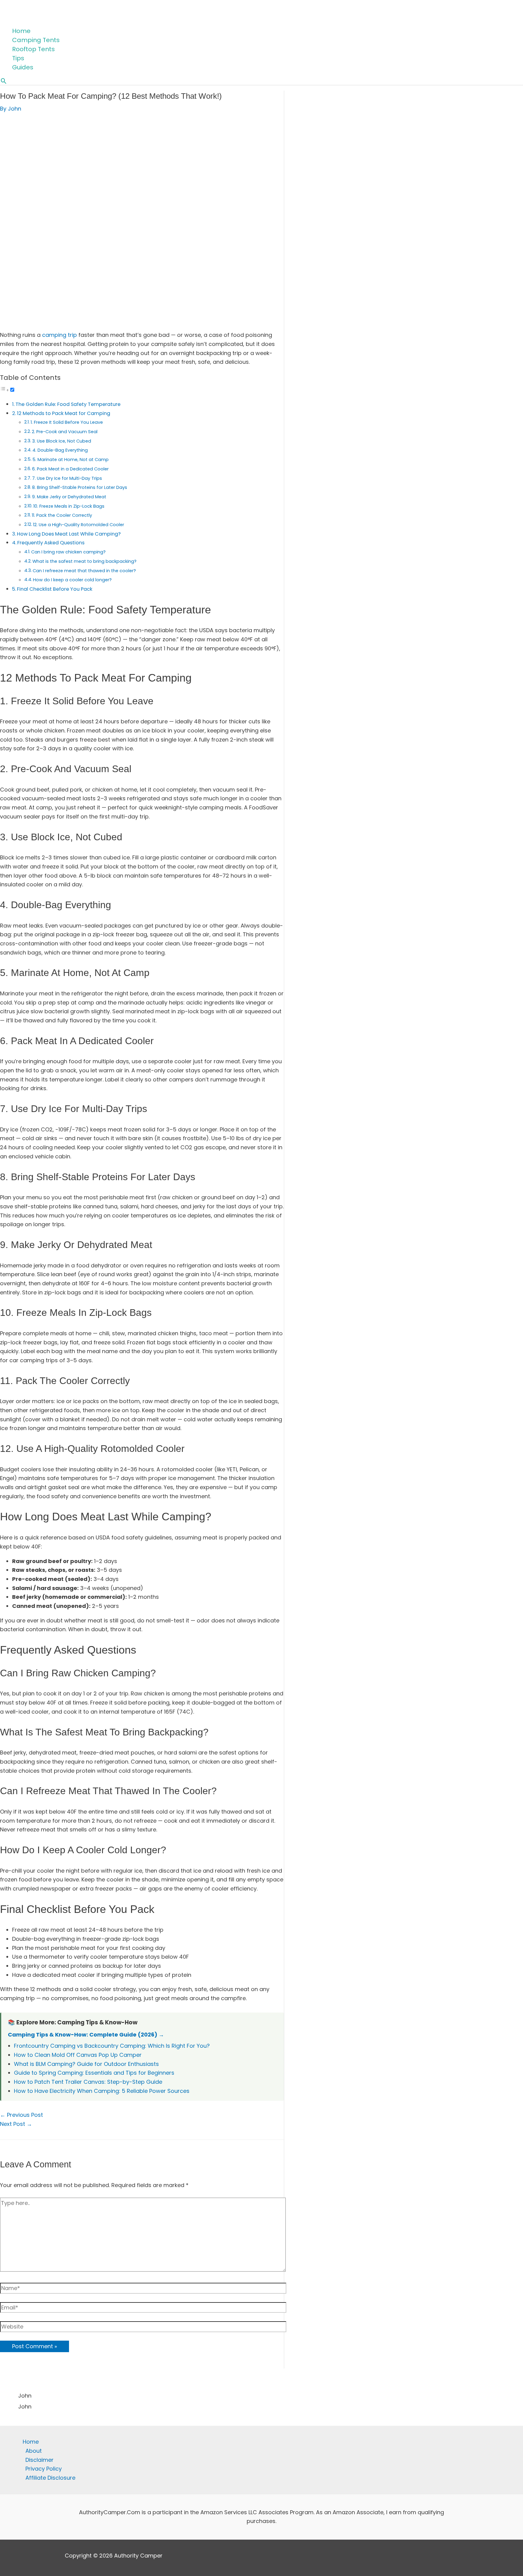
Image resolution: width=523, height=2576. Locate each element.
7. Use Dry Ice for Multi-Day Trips (67, 478)
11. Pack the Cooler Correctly (62, 515)
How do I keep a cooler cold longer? (72, 580)
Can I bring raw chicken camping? (68, 552)
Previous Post (21, 2115)
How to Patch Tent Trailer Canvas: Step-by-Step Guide (88, 2082)
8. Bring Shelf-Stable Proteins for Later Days (80, 487)
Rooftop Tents (33, 49)
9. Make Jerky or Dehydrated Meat (69, 497)
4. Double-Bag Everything (60, 450)
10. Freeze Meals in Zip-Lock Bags (69, 506)
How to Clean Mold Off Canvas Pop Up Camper (78, 2055)
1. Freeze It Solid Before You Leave (67, 422)
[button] (4, 81)
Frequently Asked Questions (51, 543)
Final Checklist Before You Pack (55, 589)
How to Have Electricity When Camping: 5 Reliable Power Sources (102, 2091)
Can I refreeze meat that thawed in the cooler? (84, 571)
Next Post (16, 2124)
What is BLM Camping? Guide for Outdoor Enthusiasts (86, 2064)
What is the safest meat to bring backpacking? (84, 561)
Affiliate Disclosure (50, 2478)
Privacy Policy (44, 2469)
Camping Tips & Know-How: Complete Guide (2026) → (86, 2035)
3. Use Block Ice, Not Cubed (62, 441)
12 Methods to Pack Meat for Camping (64, 413)
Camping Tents (36, 40)
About (34, 2451)
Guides (23, 67)
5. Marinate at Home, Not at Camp (71, 460)
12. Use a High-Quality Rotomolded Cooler (79, 525)
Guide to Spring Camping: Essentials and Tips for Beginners (94, 2073)
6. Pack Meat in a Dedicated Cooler (70, 469)
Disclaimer (39, 2460)
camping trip (59, 335)
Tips (18, 58)
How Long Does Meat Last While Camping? (69, 534)
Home (21, 31)
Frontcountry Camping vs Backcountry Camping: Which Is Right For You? (112, 2046)
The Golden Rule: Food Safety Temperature (68, 404)
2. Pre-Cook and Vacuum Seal (65, 432)
